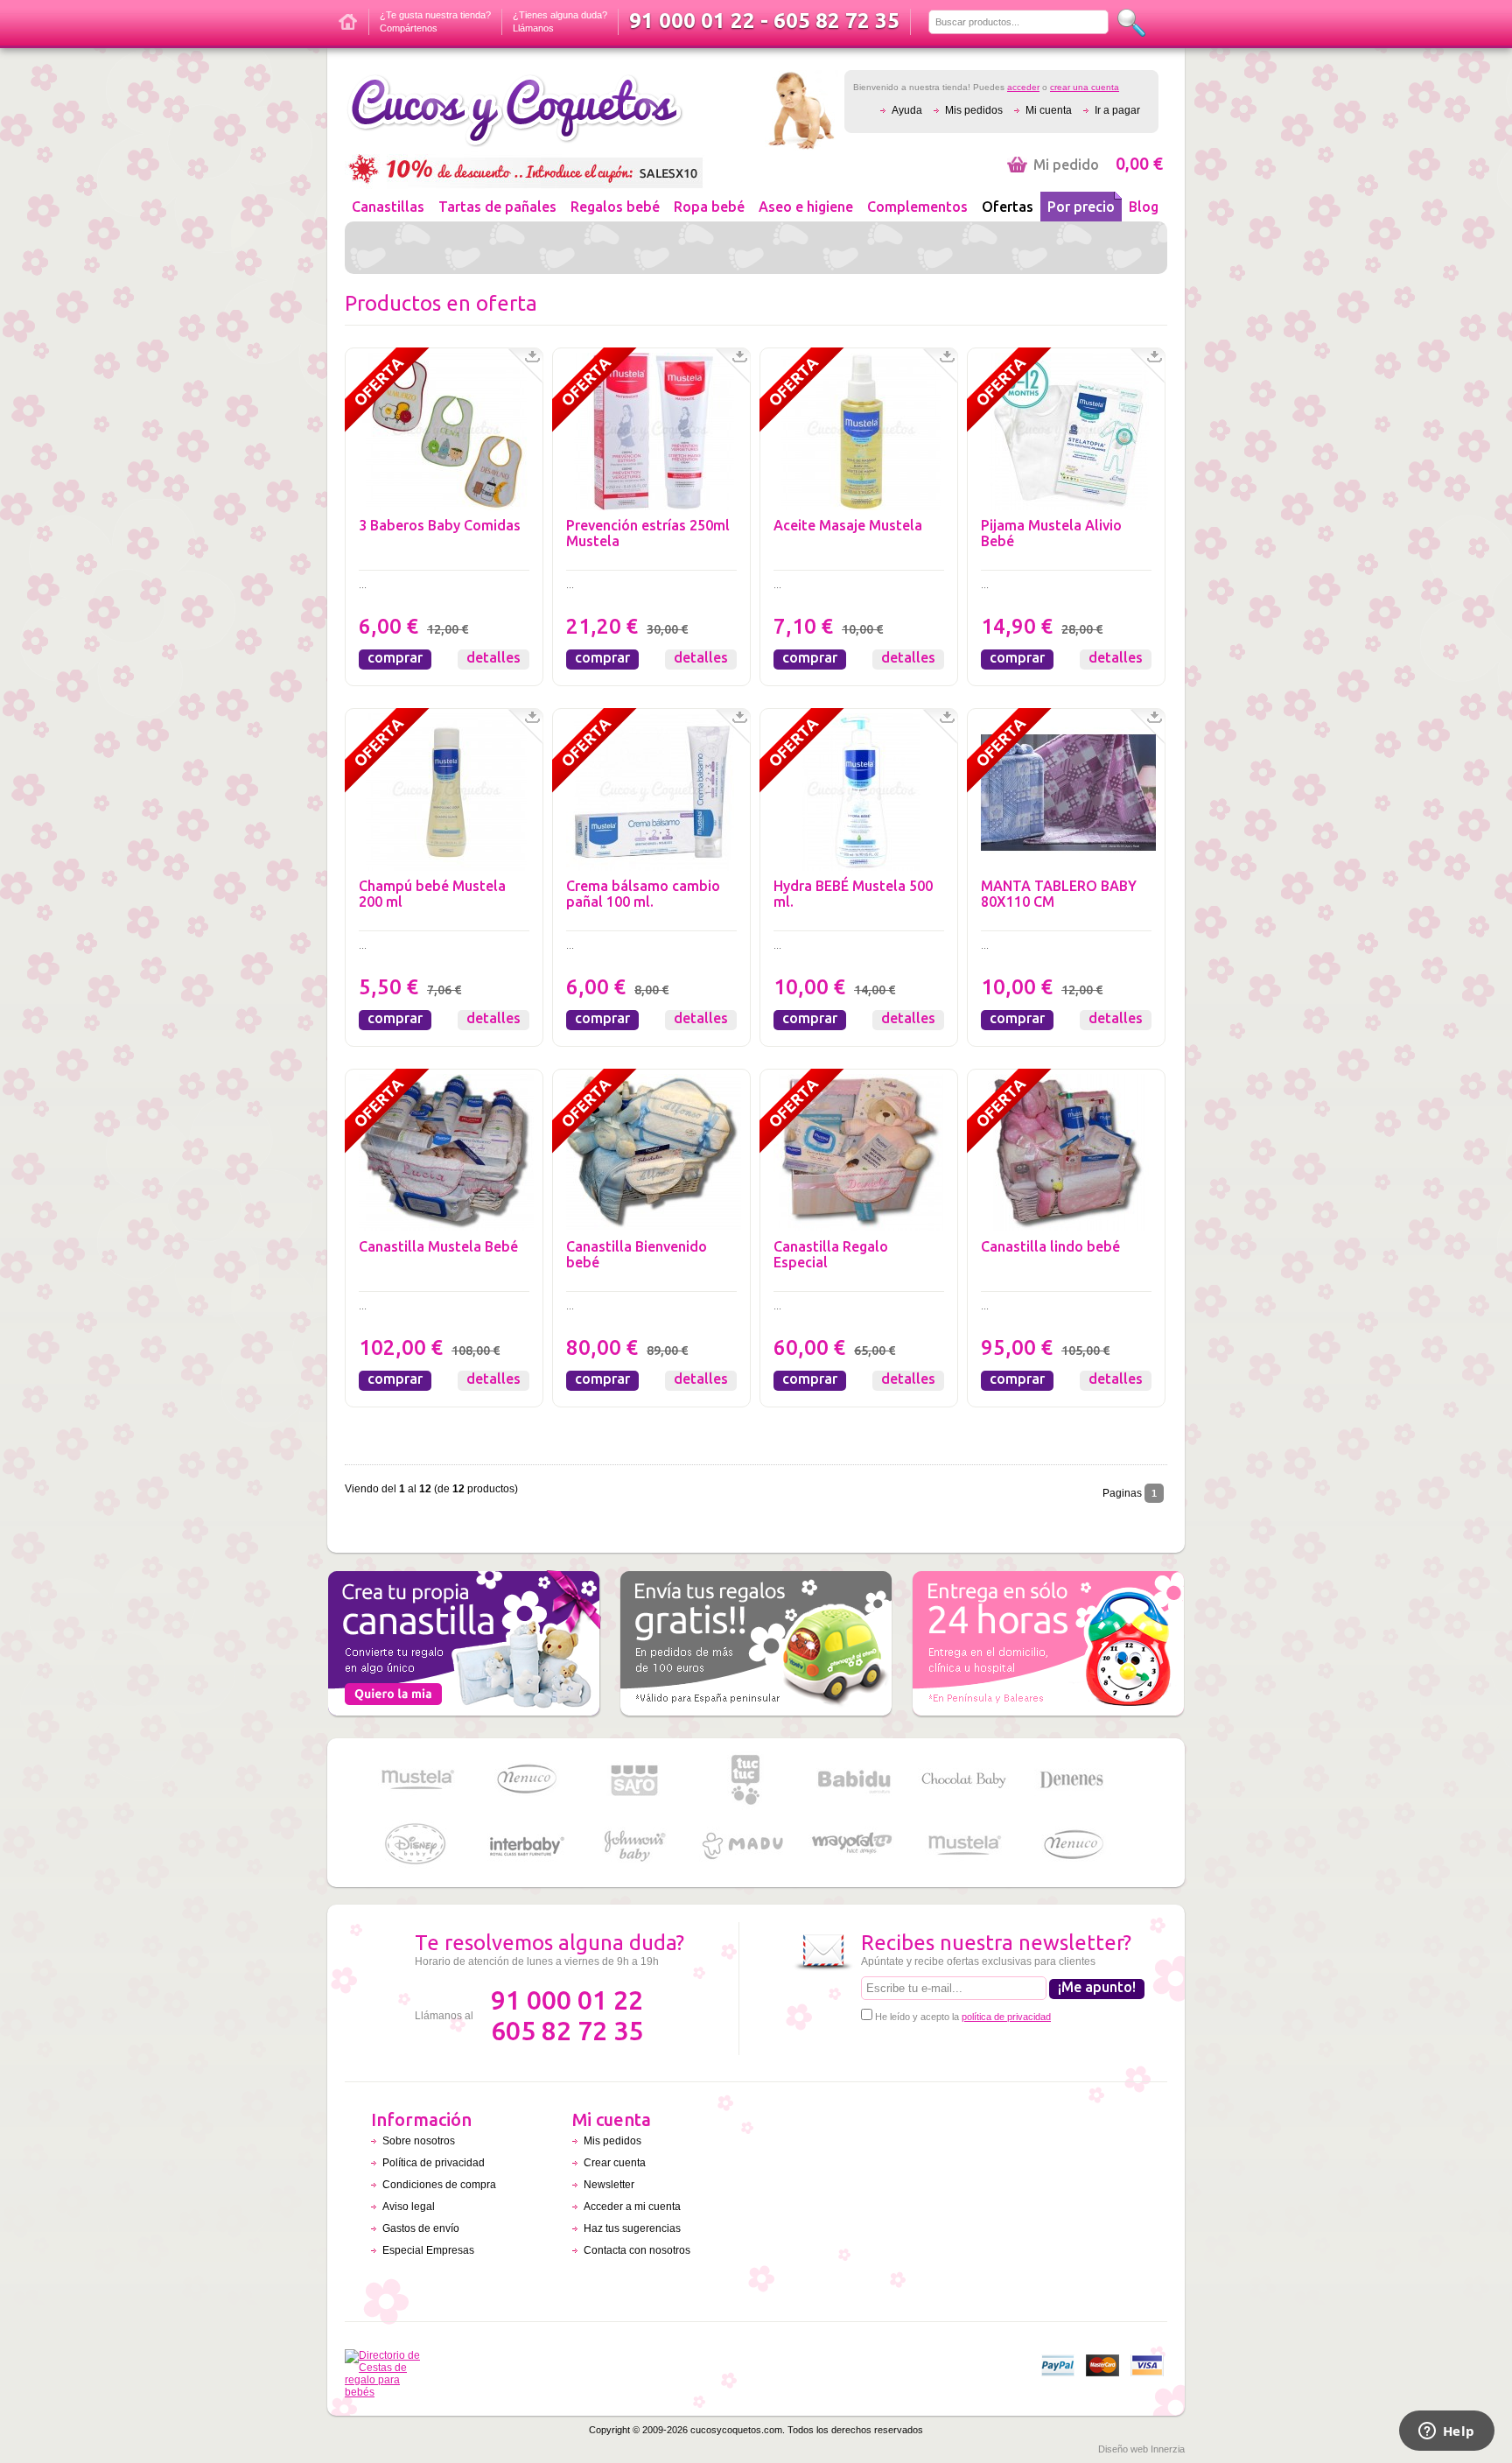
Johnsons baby (635, 1845)
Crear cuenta (615, 2163)
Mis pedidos (974, 110)
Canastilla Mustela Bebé (438, 1246)
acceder (1023, 87)
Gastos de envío (421, 2228)
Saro (635, 1780)
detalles (493, 657)
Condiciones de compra (439, 2185)
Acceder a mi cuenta (632, 2207)
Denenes (1073, 1780)
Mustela (416, 1780)
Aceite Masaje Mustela (848, 525)
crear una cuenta (1085, 87)
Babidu (854, 1780)
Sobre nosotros (419, 2141)
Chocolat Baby (963, 1780)
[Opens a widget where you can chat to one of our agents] (1446, 2432)
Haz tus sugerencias (632, 2228)
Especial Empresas (428, 2250)
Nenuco (526, 1780)
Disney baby (416, 1845)
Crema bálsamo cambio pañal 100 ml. (643, 894)
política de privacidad (1006, 2017)
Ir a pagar (1117, 110)
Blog (1144, 207)
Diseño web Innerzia (1141, 2449)
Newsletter (609, 2185)
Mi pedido (1098, 165)
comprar (395, 657)
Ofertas (1008, 207)
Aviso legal (409, 2207)
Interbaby (526, 1845)
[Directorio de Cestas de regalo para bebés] (387, 2392)
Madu (745, 1845)
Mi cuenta (1049, 110)
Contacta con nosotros (637, 2250)
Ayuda (907, 110)
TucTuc (745, 1780)
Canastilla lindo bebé (1050, 1246)
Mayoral (854, 1845)
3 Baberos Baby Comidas (440, 525)
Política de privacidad (434, 2163)
